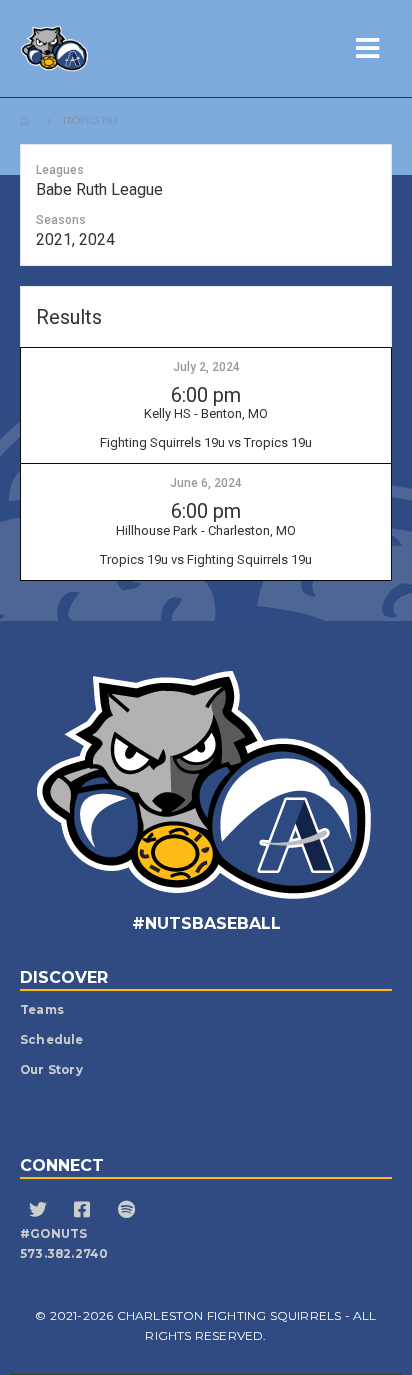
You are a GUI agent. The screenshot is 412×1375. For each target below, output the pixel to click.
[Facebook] (84, 1212)
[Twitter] (40, 1212)
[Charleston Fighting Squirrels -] (95, 48)
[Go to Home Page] (27, 121)
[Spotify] (128, 1212)
